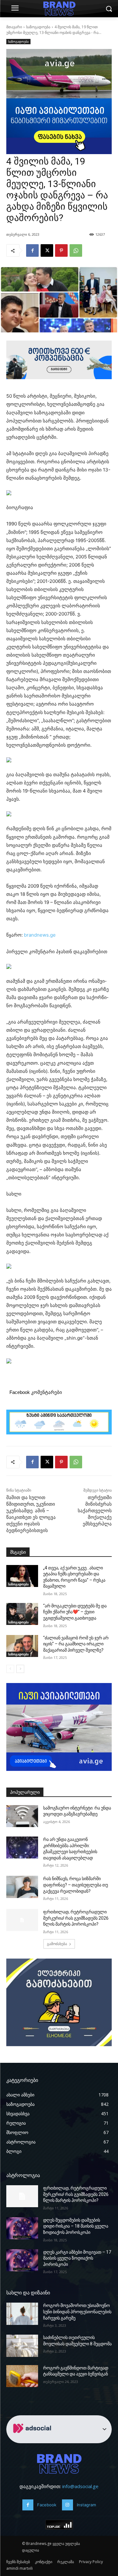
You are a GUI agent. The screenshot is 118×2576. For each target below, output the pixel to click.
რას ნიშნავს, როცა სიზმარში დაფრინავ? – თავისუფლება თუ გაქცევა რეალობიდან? (76, 1885)
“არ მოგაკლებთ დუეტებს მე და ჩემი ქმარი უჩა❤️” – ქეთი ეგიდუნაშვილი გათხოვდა (75, 1612)
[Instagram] (67, 2505)
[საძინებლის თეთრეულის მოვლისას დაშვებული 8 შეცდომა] (22, 2346)
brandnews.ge (40, 935)
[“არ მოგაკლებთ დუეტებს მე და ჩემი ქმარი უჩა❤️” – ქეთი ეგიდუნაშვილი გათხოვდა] (22, 1614)
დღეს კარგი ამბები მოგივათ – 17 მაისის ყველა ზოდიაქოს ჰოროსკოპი (77, 2258)
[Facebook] (32, 250)
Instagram (86, 2505)
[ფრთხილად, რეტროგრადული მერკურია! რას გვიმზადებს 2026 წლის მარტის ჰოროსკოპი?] (22, 1920)
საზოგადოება (38, 27)
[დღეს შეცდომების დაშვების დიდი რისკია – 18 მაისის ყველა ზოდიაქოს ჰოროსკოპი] (22, 2228)
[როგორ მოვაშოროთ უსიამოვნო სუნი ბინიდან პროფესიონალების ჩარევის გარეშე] (22, 2314)
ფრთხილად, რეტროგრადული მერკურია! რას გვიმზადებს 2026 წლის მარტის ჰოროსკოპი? (76, 1918)
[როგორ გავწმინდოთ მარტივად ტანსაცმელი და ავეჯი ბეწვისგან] (22, 2376)
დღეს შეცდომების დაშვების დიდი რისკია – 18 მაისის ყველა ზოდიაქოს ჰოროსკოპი (76, 2226)
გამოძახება (57, 1944)
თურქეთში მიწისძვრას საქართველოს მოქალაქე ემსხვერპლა (95, 1511)
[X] (47, 250)
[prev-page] (10, 1669)
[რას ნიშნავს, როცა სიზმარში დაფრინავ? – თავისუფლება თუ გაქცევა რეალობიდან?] (22, 1887)
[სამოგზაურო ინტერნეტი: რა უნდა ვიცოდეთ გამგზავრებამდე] (22, 1816)
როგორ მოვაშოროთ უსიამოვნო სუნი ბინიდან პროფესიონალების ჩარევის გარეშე (77, 2312)
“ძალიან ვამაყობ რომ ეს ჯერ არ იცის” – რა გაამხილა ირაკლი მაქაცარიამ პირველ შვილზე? (76, 1644)
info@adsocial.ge (80, 2486)
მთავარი (14, 27)
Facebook (47, 2505)
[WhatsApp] (76, 250)
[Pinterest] (61, 250)
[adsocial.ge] (33, 2440)
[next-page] (20, 1669)
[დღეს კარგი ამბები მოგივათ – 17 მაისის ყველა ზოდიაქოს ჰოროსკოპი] (22, 2260)
